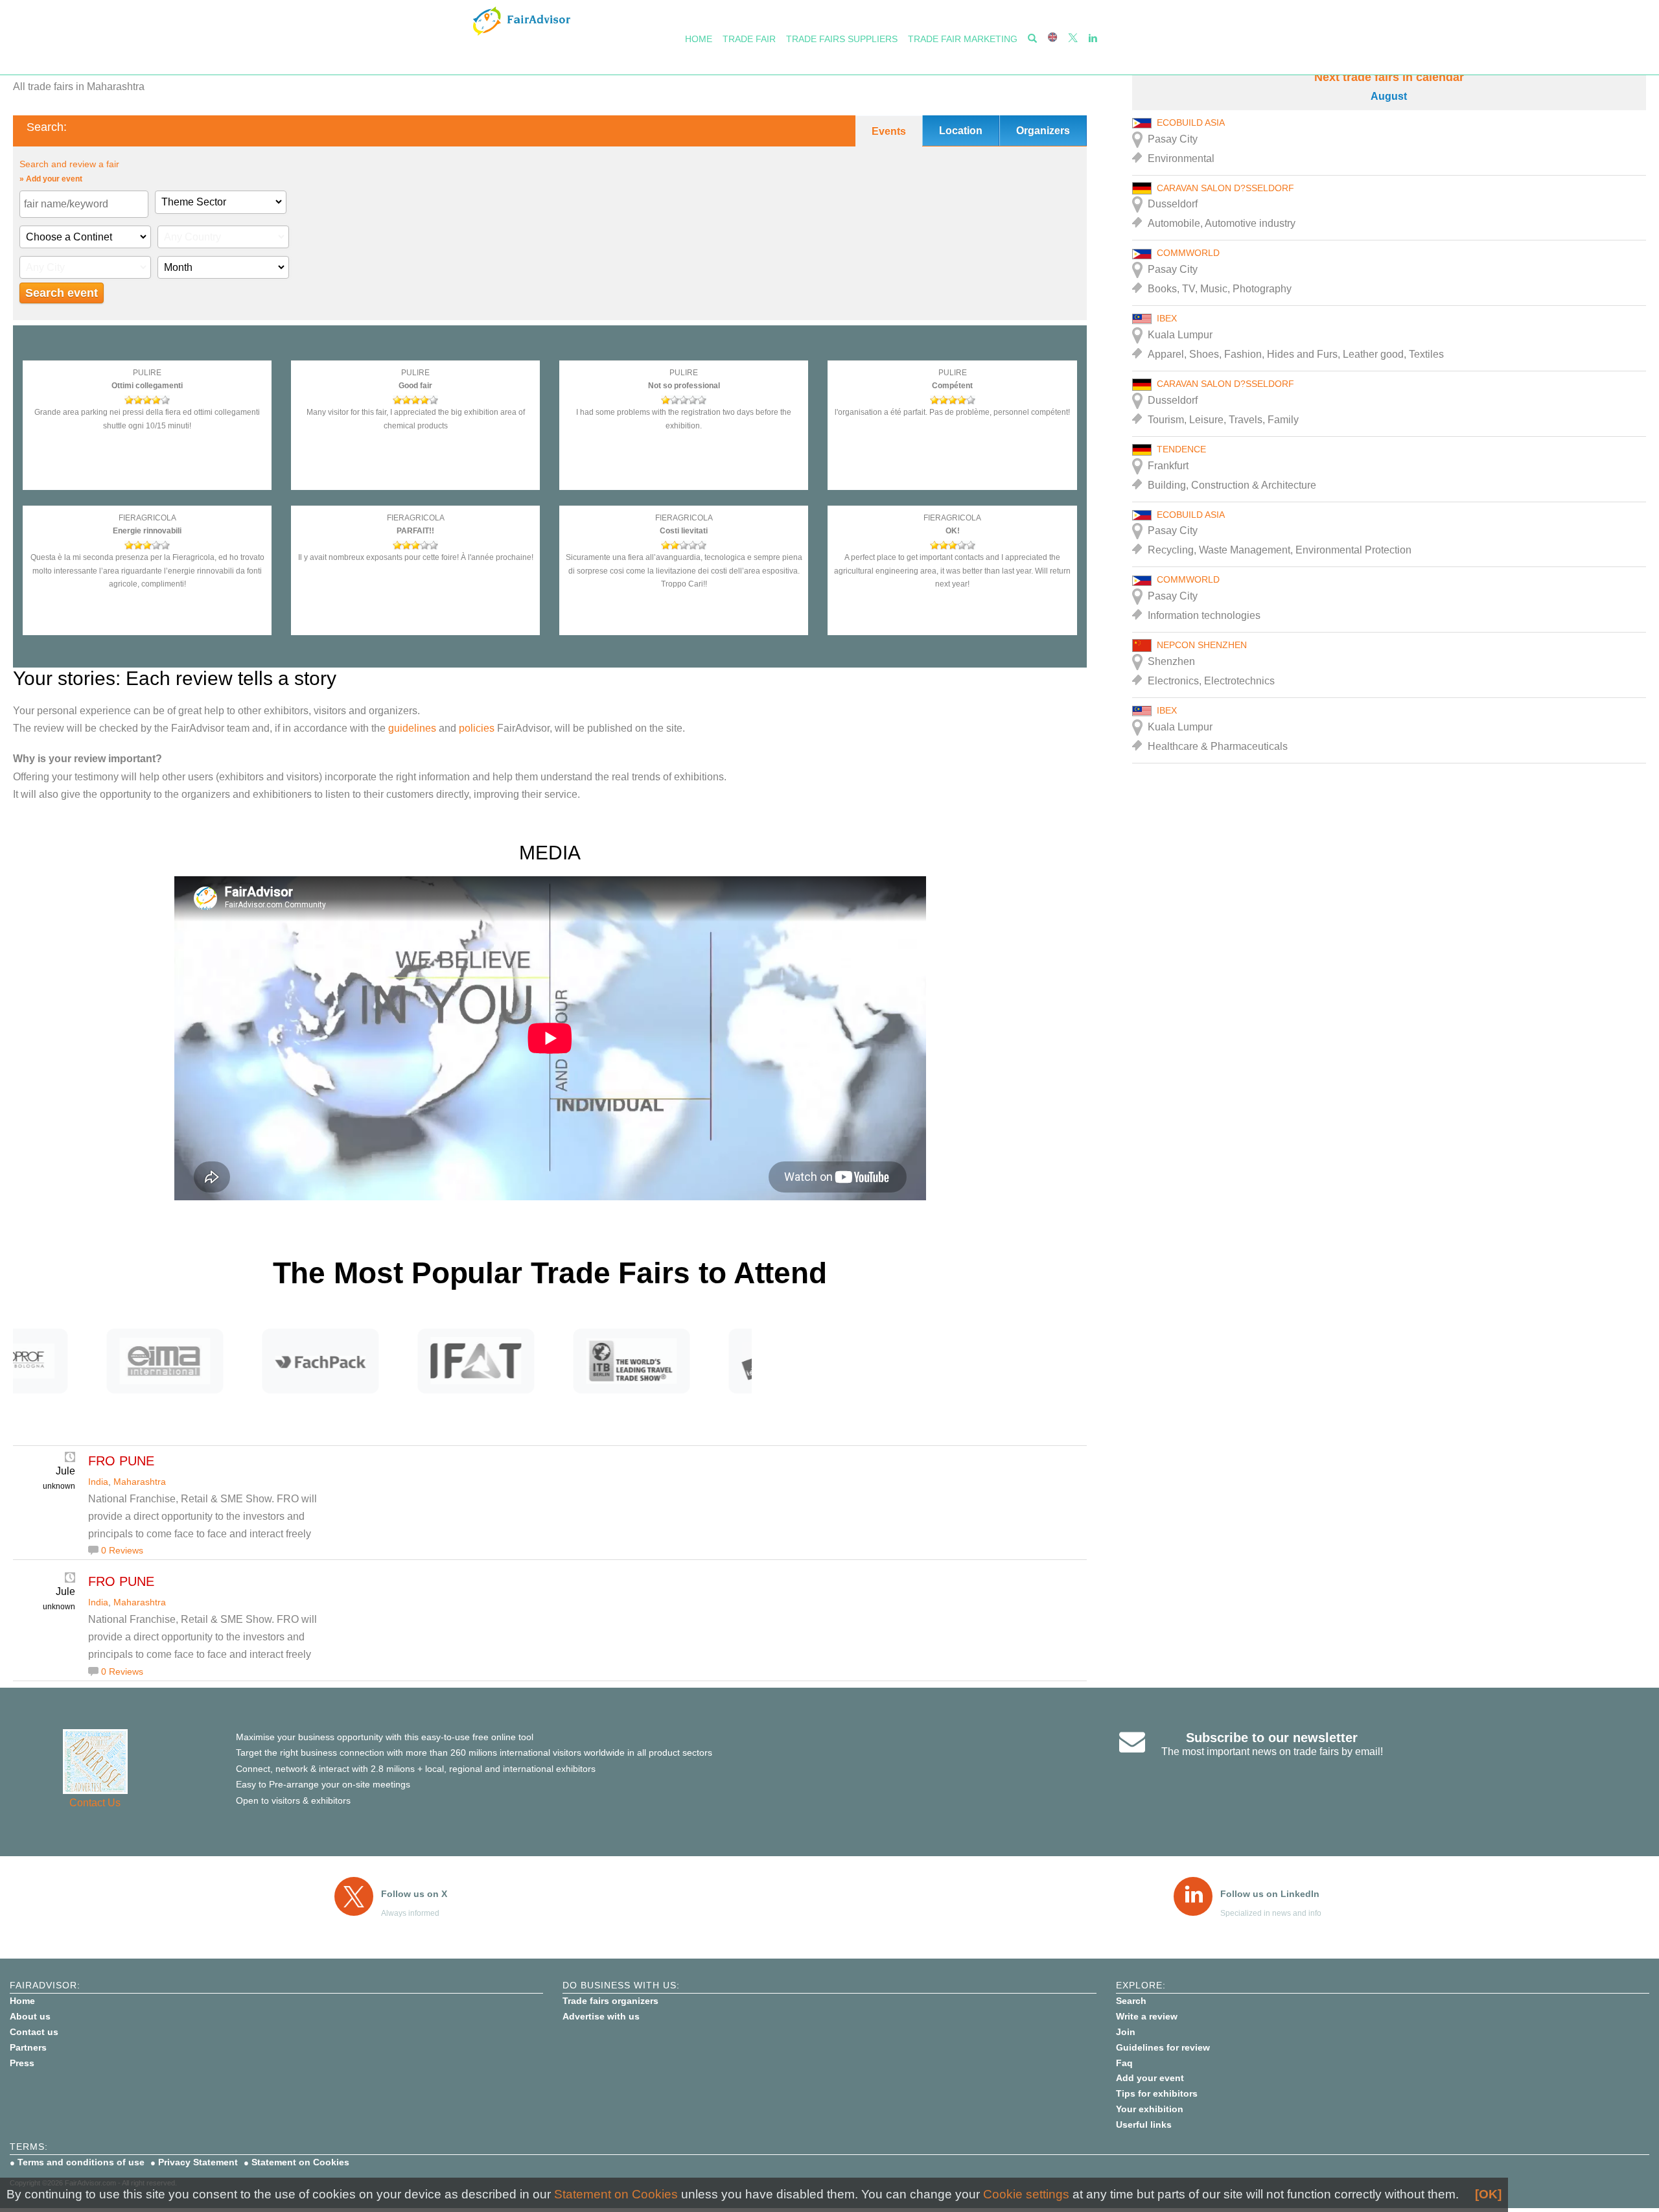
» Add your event (51, 179)
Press (22, 2063)
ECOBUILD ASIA (1191, 122)
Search (1131, 2001)
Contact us (34, 2032)
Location (961, 131)
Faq (1124, 2063)
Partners (28, 2047)
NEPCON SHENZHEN (1202, 645)
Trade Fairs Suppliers (842, 39)
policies (477, 728)
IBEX (1167, 318)
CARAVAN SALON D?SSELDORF (1225, 188)
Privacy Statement (198, 2162)
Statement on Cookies (300, 2162)
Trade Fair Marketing (963, 39)
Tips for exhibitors (1157, 2093)
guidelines (412, 728)
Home (699, 39)
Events (889, 131)
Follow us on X (414, 1894)
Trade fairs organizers (610, 2001)
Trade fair (749, 39)
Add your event (1150, 2078)
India (98, 1482)
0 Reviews (122, 1550)
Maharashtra (140, 1482)
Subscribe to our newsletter (1272, 1738)
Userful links (1144, 2125)
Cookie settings (1026, 2194)
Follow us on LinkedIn (1270, 1894)
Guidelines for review (1163, 2047)
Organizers (1043, 131)
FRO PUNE (121, 1461)
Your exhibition (1150, 2109)
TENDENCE (1181, 449)
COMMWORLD (1188, 253)
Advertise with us (601, 2016)
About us (30, 2016)
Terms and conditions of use (81, 2162)
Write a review (1147, 2016)
